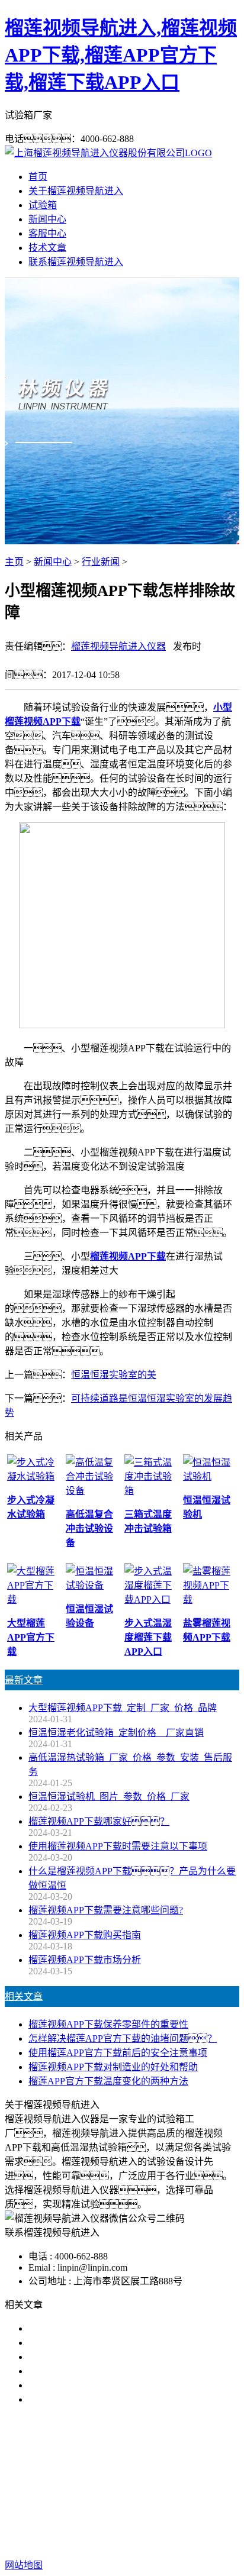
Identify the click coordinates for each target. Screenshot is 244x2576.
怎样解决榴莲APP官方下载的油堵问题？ (123, 2038)
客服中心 (47, 233)
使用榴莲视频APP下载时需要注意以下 (108, 2357)
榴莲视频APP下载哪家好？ (104, 2328)
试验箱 (43, 205)
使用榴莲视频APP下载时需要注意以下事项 (118, 1846)
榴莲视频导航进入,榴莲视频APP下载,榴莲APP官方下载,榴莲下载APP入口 (121, 55)
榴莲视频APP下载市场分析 (85, 1960)
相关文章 (24, 1996)
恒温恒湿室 (134, 2489)
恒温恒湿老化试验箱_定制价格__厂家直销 (116, 1733)
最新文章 (24, 1680)
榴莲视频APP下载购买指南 (85, 1935)
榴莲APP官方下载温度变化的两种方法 (108, 2081)
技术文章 (47, 248)
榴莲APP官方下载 (165, 2475)
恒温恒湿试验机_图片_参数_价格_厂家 (109, 1797)
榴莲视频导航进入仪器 (118, 646)
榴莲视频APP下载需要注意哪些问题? (106, 1910)
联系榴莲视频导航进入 (76, 262)
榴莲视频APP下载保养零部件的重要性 (108, 2024)
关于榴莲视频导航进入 (76, 191)
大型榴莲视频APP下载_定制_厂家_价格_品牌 (123, 1708)
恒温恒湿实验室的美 (114, 1375)
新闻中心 (47, 219)
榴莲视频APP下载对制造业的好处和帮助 (113, 2067)
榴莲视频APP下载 (82, 2475)
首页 (38, 177)
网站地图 (109, 2527)
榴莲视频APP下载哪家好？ (99, 1821)
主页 (14, 562)
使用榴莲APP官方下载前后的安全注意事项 (118, 2053)
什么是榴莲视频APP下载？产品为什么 (118, 2343)
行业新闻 (101, 562)
